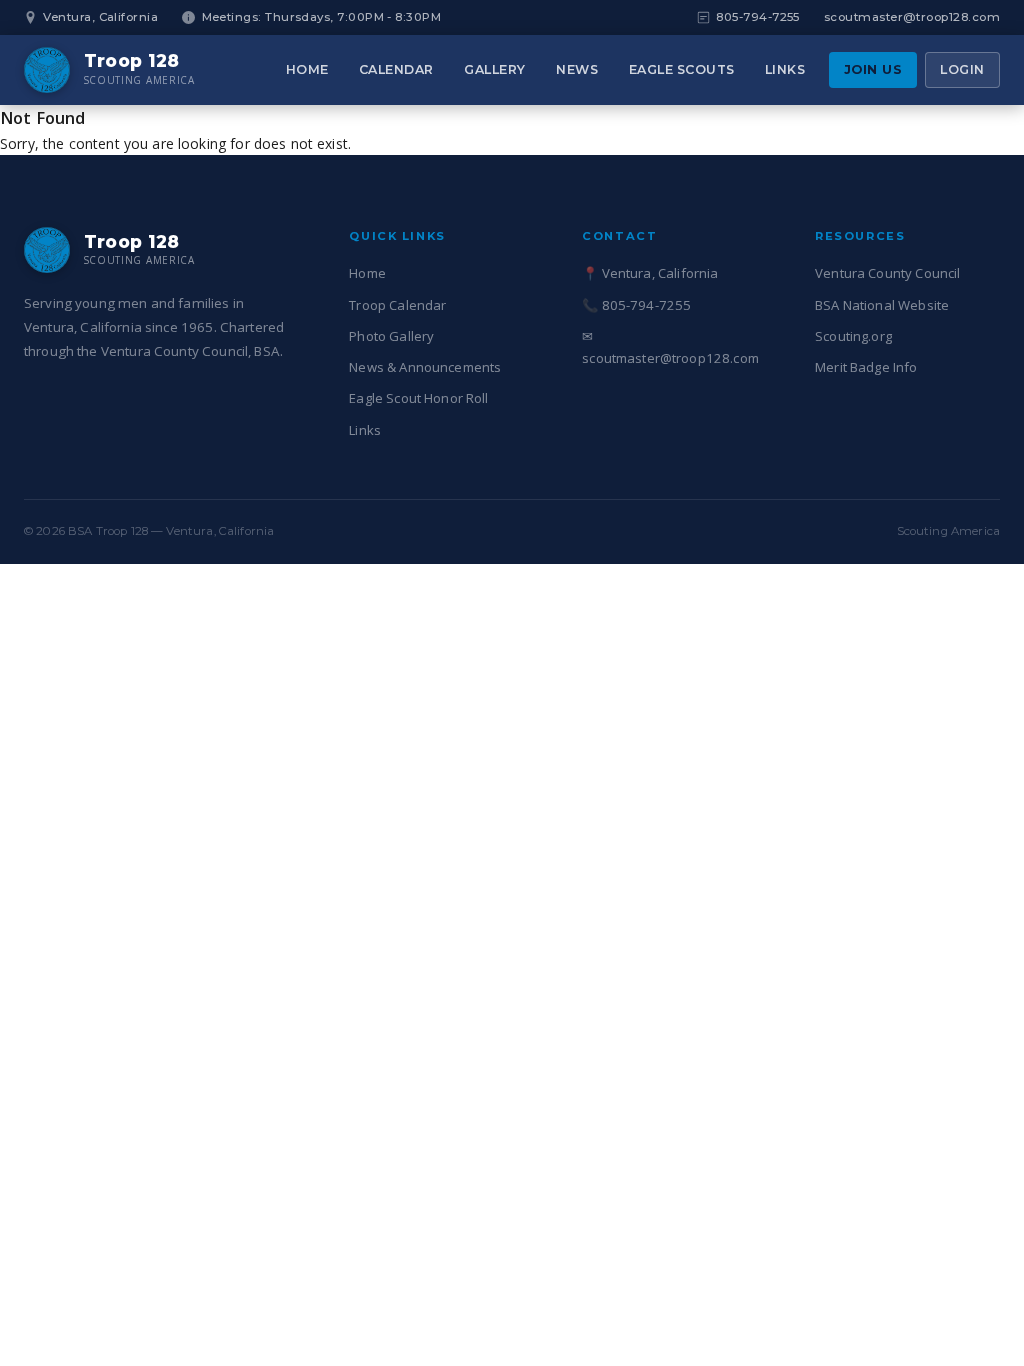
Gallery (495, 69)
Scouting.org (853, 336)
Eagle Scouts (682, 69)
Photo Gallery (391, 336)
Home (307, 69)
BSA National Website (882, 305)
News (577, 69)
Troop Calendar (397, 305)
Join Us (873, 69)
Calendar (396, 69)
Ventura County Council (887, 273)
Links (785, 69)
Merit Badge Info (866, 367)
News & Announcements (425, 367)
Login (962, 69)
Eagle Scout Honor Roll (418, 398)
